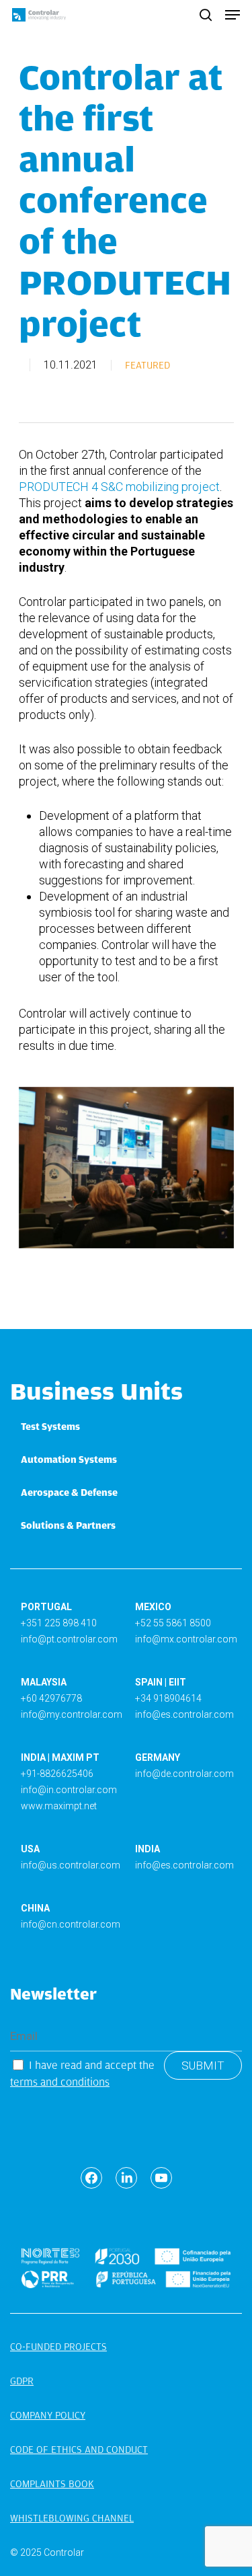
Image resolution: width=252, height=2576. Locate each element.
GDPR (22, 2381)
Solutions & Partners (68, 1525)
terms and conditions (60, 2082)
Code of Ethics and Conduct (79, 2450)
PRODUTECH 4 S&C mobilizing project (119, 487)
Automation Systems (69, 1460)
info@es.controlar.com (184, 1714)
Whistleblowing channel (72, 2518)
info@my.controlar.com (72, 1714)
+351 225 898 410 (59, 1623)
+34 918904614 (168, 1698)
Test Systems (50, 1427)
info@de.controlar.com (184, 1774)
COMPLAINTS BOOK (52, 2484)
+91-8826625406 (57, 1774)
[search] (206, 15)
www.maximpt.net (59, 1806)
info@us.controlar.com (71, 1865)
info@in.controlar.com (69, 1790)
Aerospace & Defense (69, 1492)
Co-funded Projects (58, 2347)
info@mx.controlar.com (186, 1639)
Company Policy (48, 2415)
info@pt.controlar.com (69, 1639)
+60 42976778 (51, 1698)
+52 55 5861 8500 (173, 1623)
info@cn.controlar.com (71, 1924)
